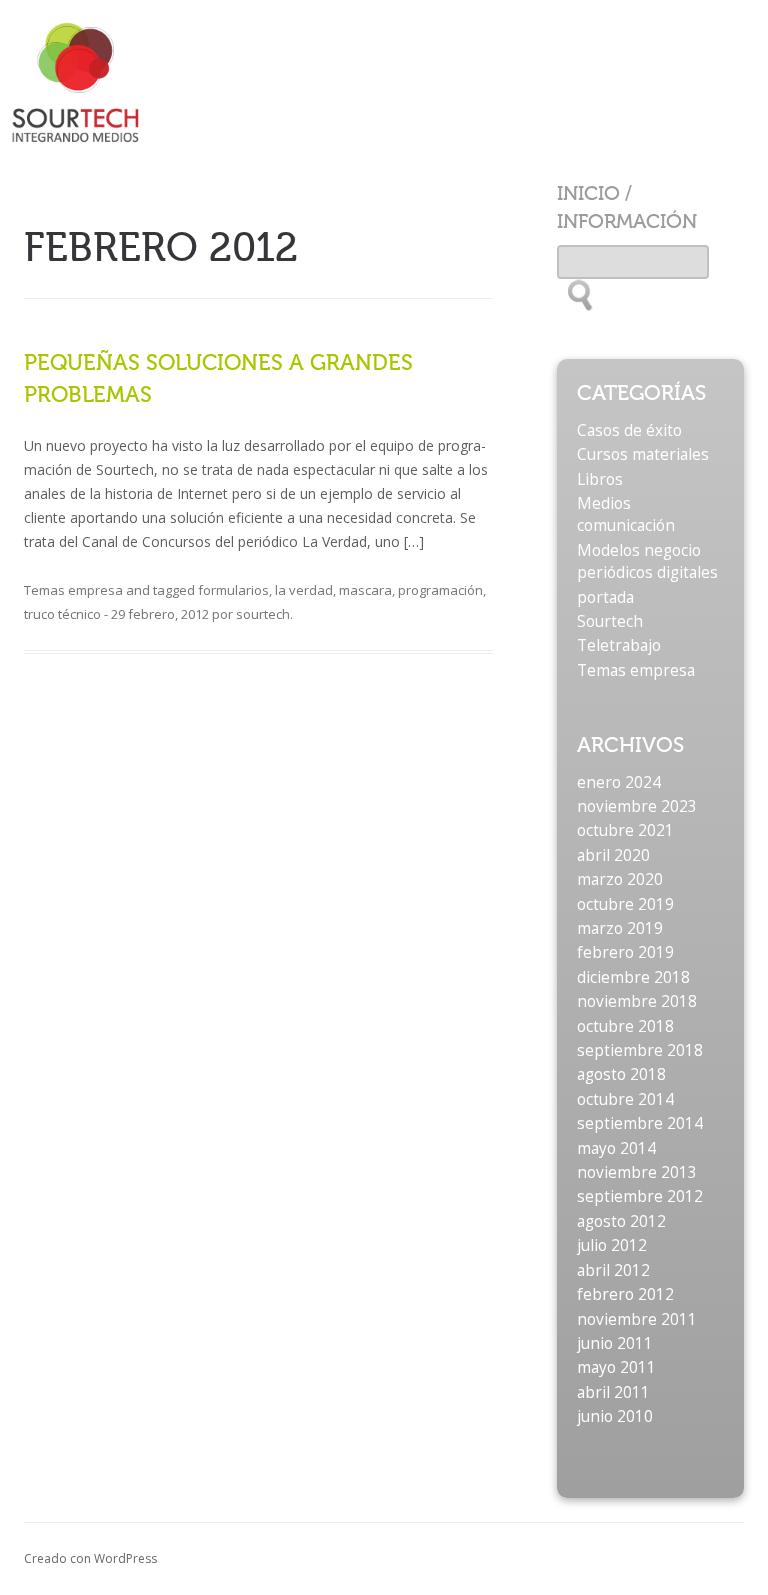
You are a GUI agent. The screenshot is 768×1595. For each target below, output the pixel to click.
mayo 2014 (616, 1148)
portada (605, 597)
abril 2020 (613, 855)
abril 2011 (613, 1392)
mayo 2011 (616, 1367)
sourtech (263, 614)
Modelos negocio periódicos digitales (647, 561)
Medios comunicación (626, 514)
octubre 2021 (625, 830)
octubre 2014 (625, 1099)
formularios (233, 590)
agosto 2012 (621, 1221)
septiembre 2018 (640, 1050)
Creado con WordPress (90, 1558)
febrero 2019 (625, 952)
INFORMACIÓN (627, 221)
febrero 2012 (625, 1294)
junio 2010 (615, 1416)
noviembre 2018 (637, 1001)
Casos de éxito (629, 430)
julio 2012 (612, 1245)
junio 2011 (615, 1343)
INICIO (588, 193)
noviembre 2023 (637, 806)
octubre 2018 (625, 1026)
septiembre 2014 (640, 1123)
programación (440, 590)
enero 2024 (619, 782)
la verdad (304, 590)
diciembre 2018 (633, 977)
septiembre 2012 (640, 1196)
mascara (365, 590)
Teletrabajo (619, 645)
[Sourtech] (100, 78)
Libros (600, 479)
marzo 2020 (620, 879)
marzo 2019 (620, 928)
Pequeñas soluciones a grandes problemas (218, 378)
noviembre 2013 (637, 1172)
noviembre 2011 (637, 1319)
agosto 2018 (621, 1074)
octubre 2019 (625, 904)
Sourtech (610, 621)
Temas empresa (73, 590)
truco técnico (62, 614)
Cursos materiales (643, 454)
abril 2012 (613, 1270)
